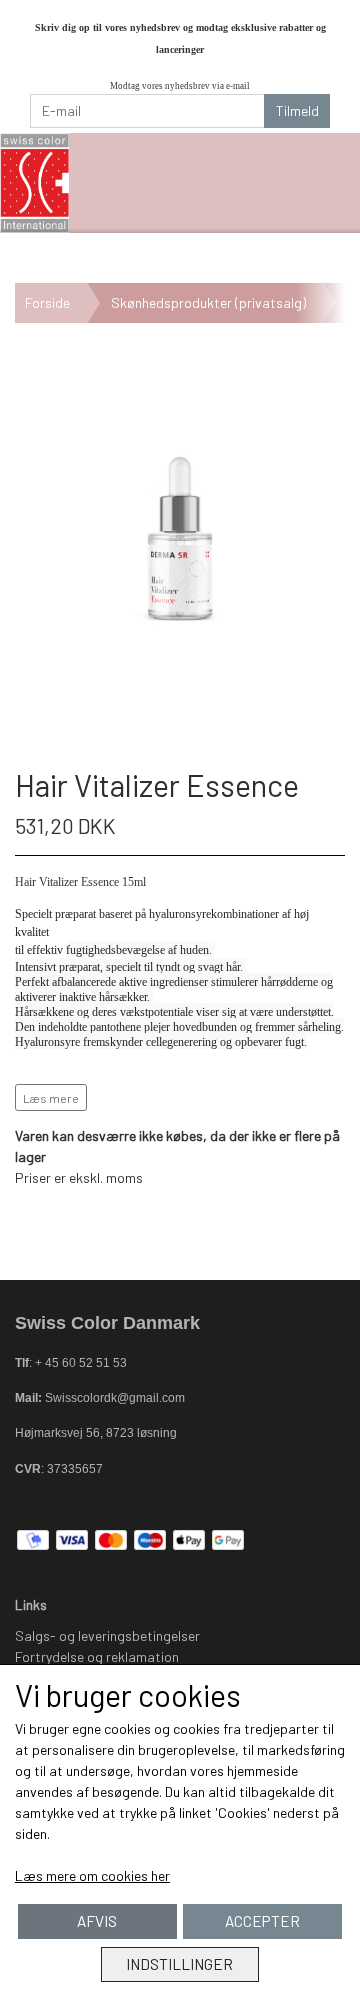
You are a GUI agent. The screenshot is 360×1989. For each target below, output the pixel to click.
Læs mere (51, 1098)
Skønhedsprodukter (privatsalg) (208, 302)
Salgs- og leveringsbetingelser (107, 1635)
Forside (47, 302)
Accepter (262, 1921)
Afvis (97, 1921)
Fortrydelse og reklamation (97, 1656)
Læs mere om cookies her (92, 1875)
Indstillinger (179, 1964)
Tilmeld (297, 110)
